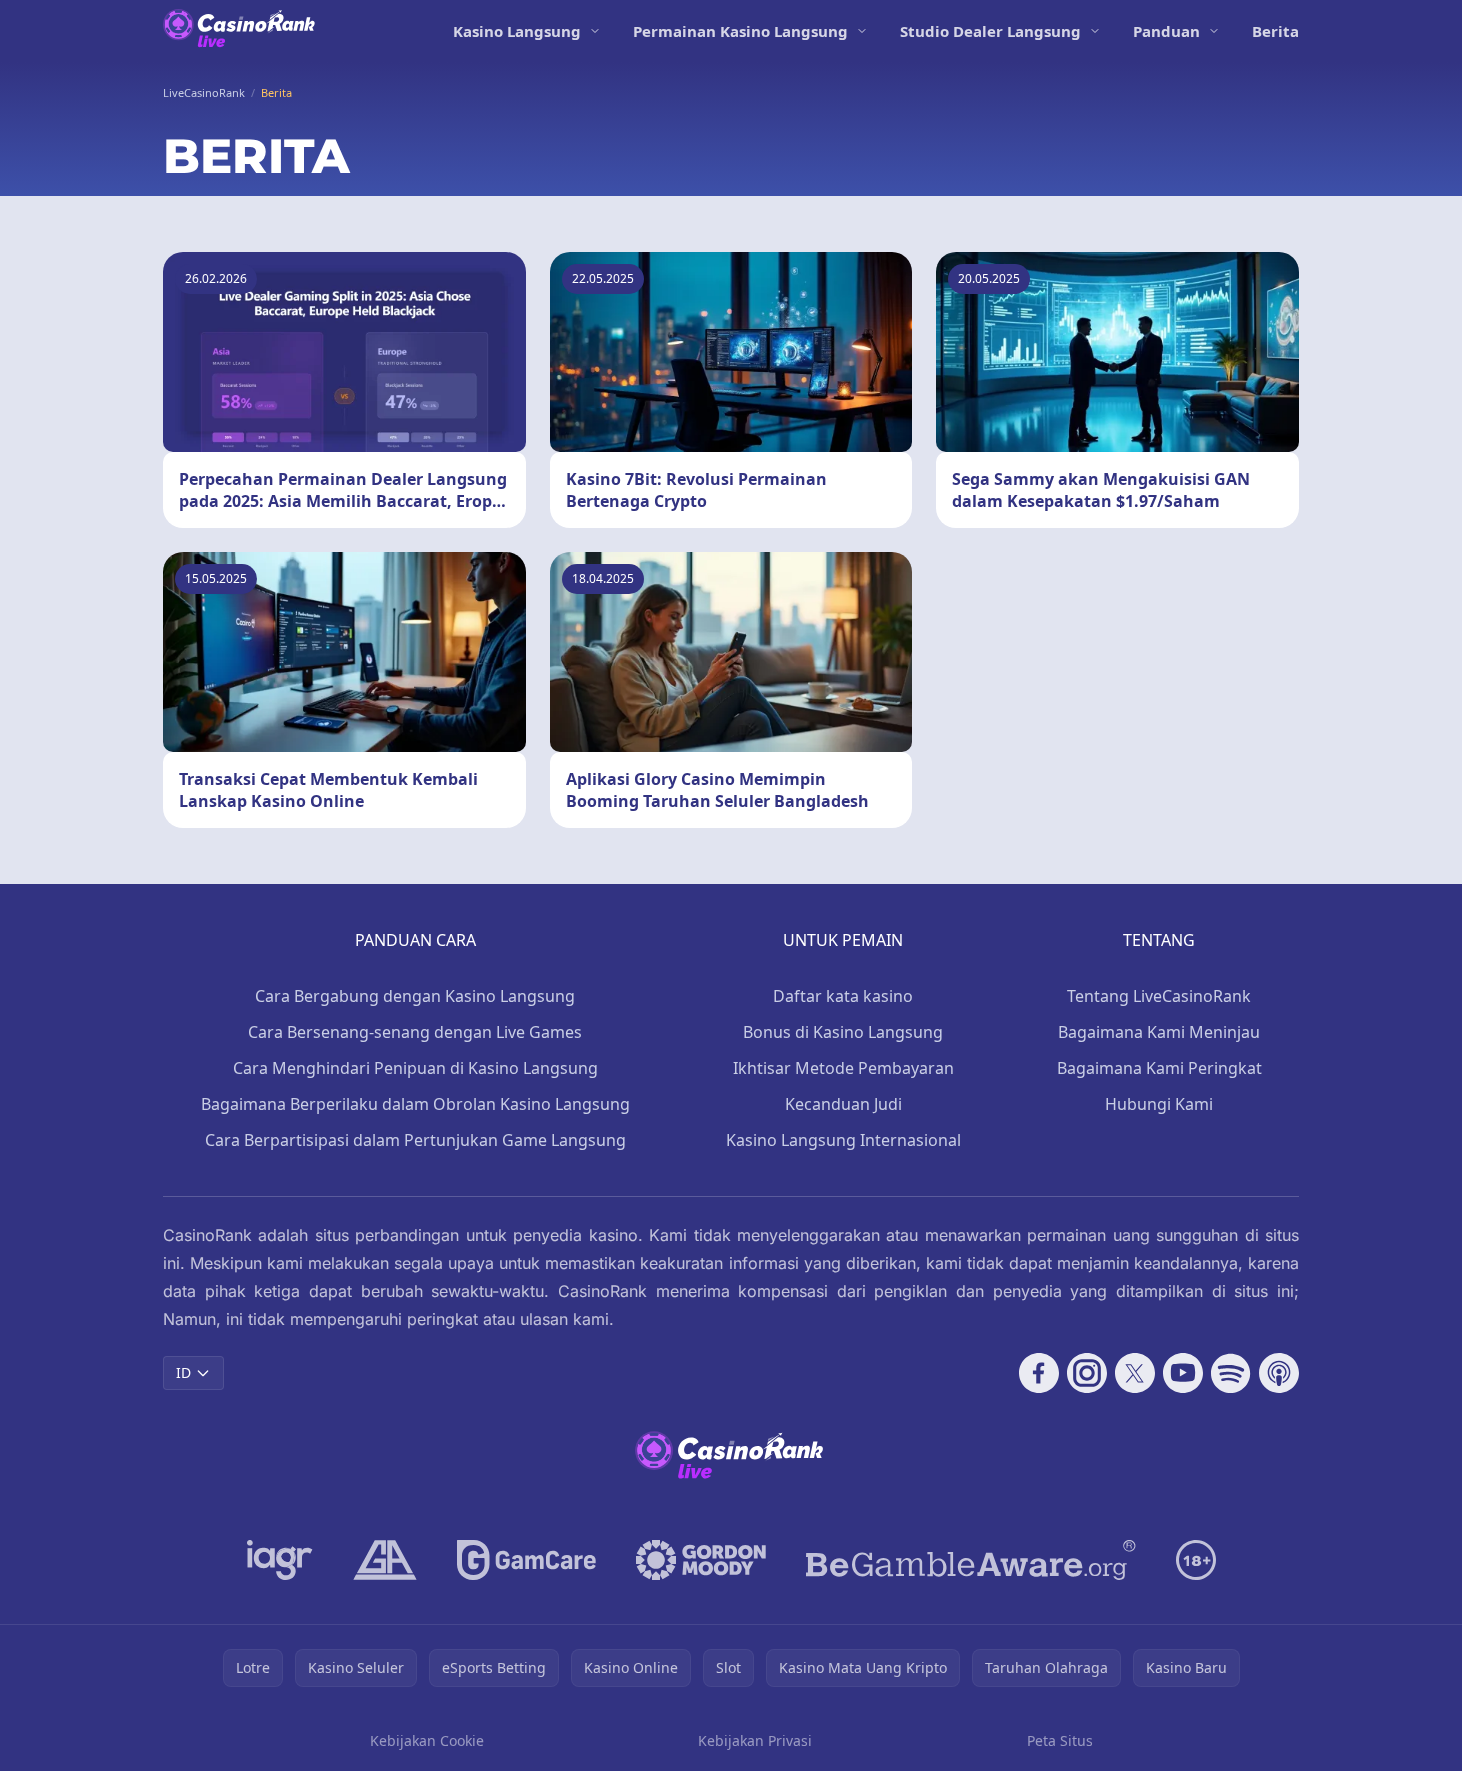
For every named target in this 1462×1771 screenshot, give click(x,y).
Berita (1275, 31)
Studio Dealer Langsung (990, 31)
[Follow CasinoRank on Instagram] (1087, 1373)
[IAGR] (280, 1560)
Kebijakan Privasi (755, 1740)
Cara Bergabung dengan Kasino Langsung (415, 996)
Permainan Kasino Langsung (740, 31)
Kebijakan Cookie (427, 1740)
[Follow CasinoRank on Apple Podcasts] (1279, 1373)
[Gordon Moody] (701, 1560)
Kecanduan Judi (843, 1104)
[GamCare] (526, 1560)
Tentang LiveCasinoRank (1159, 996)
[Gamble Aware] (971, 1560)
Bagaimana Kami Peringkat (1159, 1068)
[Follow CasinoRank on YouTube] (1183, 1373)
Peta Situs (1060, 1740)
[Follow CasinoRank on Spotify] (1231, 1373)
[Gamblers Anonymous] (385, 1560)
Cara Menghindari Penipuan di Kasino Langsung (415, 1068)
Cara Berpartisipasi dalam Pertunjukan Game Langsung (415, 1140)
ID (183, 1372)
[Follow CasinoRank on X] (1135, 1373)
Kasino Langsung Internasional (843, 1140)
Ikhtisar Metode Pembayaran (843, 1068)
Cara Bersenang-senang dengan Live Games (415, 1032)
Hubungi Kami (1159, 1104)
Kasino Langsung (517, 31)
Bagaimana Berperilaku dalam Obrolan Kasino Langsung (415, 1104)
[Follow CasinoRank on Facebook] (1039, 1373)
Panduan (1166, 31)
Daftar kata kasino (843, 996)
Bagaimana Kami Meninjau (1159, 1032)
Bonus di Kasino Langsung (843, 1032)
